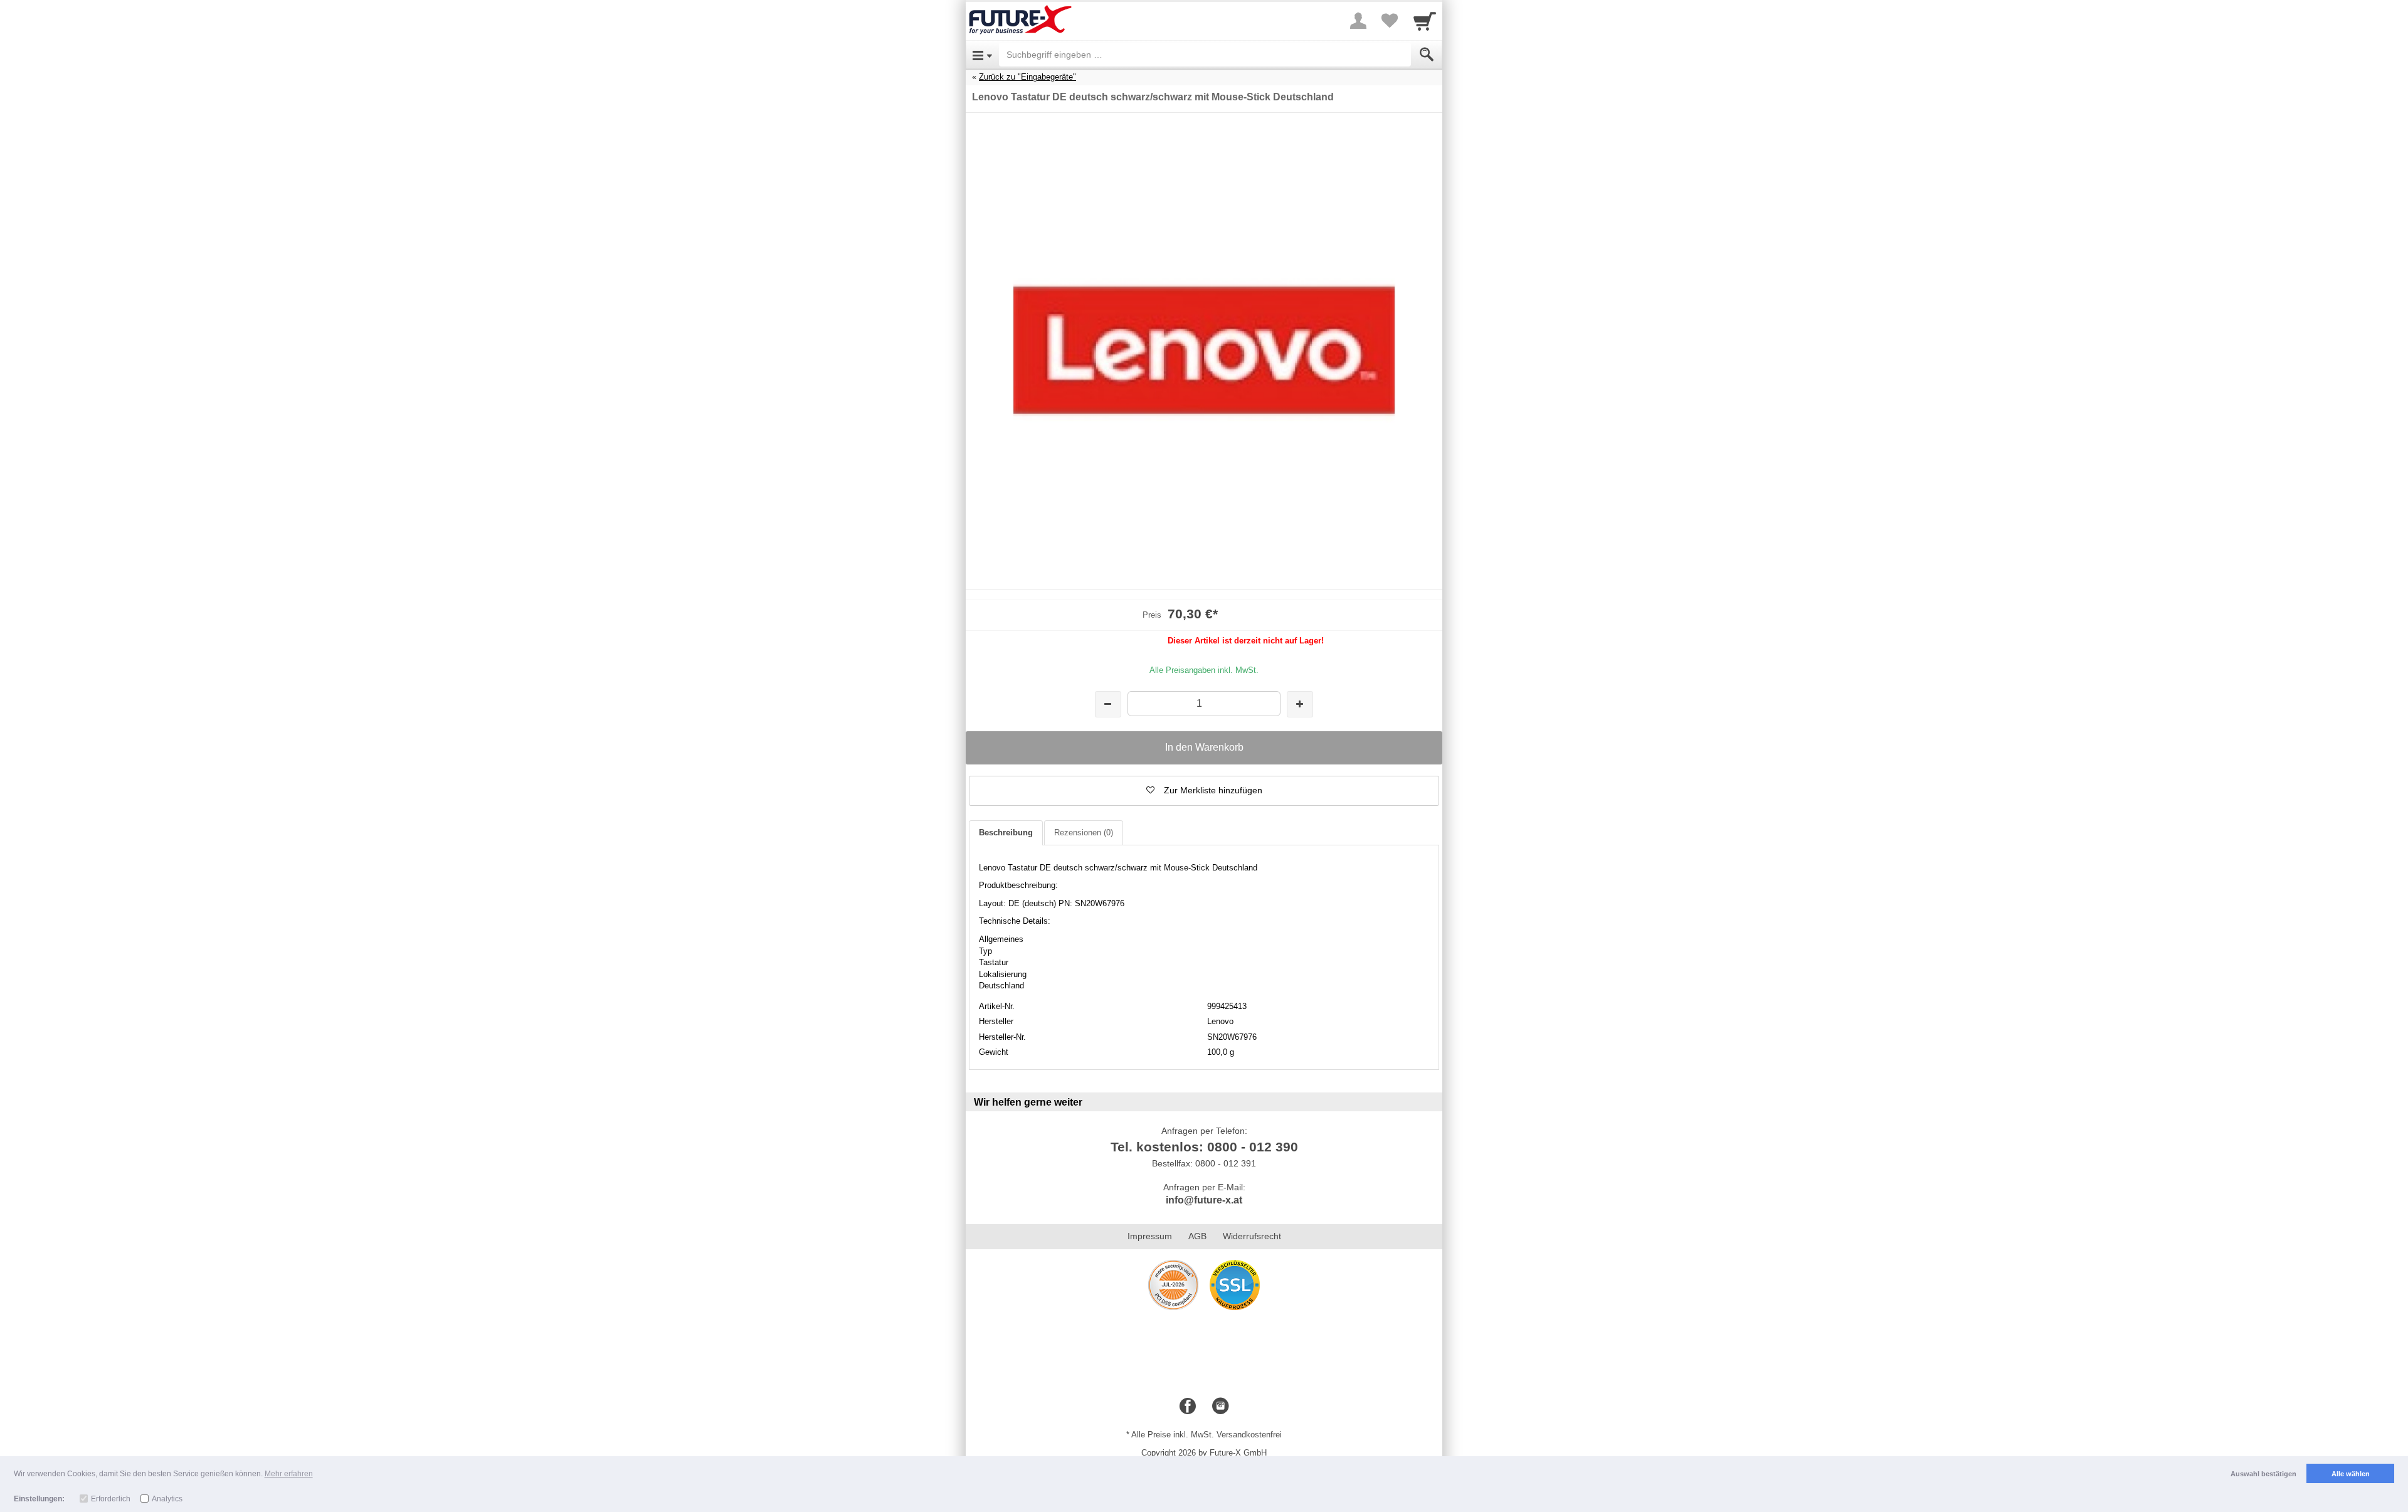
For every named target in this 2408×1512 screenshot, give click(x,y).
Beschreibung (1006, 833)
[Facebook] (1188, 1407)
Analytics (167, 1499)
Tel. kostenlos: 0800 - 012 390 (1204, 1147)
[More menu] (1358, 21)
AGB (1197, 1236)
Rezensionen (1084, 833)
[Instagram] (1220, 1407)
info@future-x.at (1204, 1200)
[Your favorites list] (1390, 21)
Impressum (1150, 1236)
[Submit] (1427, 55)
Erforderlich (111, 1499)
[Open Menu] (982, 55)
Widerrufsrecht (1252, 1236)
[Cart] (1425, 21)
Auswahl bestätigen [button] (2263, 1474)
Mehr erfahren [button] (289, 1474)
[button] (1204, 791)
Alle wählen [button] (2351, 1474)
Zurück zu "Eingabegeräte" (1027, 77)
